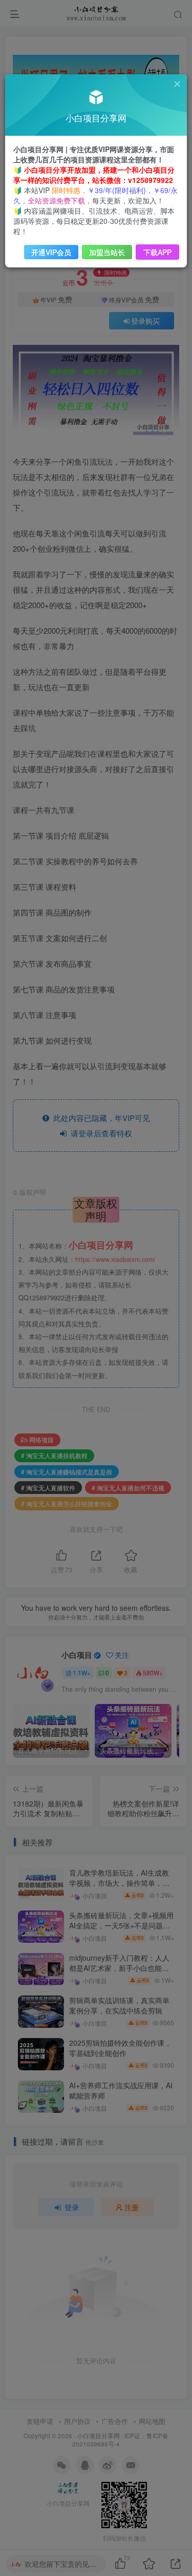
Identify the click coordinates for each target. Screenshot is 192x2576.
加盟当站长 (107, 252)
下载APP (157, 252)
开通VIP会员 (51, 252)
